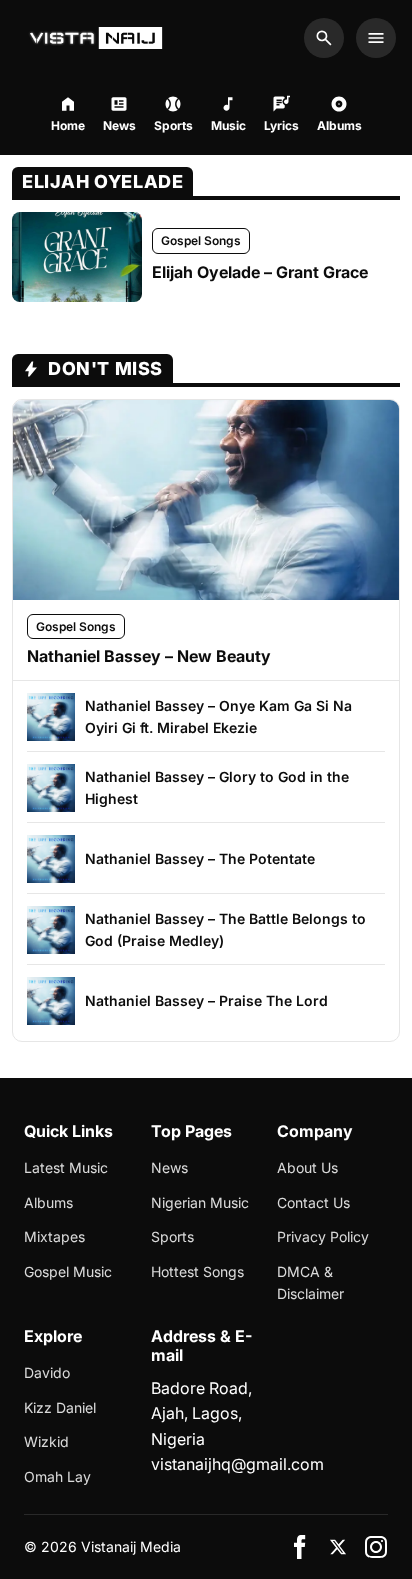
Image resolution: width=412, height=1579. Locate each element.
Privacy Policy (323, 1236)
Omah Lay (57, 1476)
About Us (307, 1167)
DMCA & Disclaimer (310, 1282)
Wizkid (46, 1441)
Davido (47, 1372)
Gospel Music (68, 1271)
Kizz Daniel (60, 1407)
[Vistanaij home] (98, 38)
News (169, 1167)
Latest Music (66, 1167)
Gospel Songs (201, 240)
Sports (172, 1236)
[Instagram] (376, 1547)
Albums (48, 1202)
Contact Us (313, 1202)
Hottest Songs (197, 1271)
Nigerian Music (200, 1202)
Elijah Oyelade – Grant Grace (260, 272)
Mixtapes (54, 1236)
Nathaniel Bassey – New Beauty (149, 656)
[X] (338, 1547)
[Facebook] (300, 1547)
